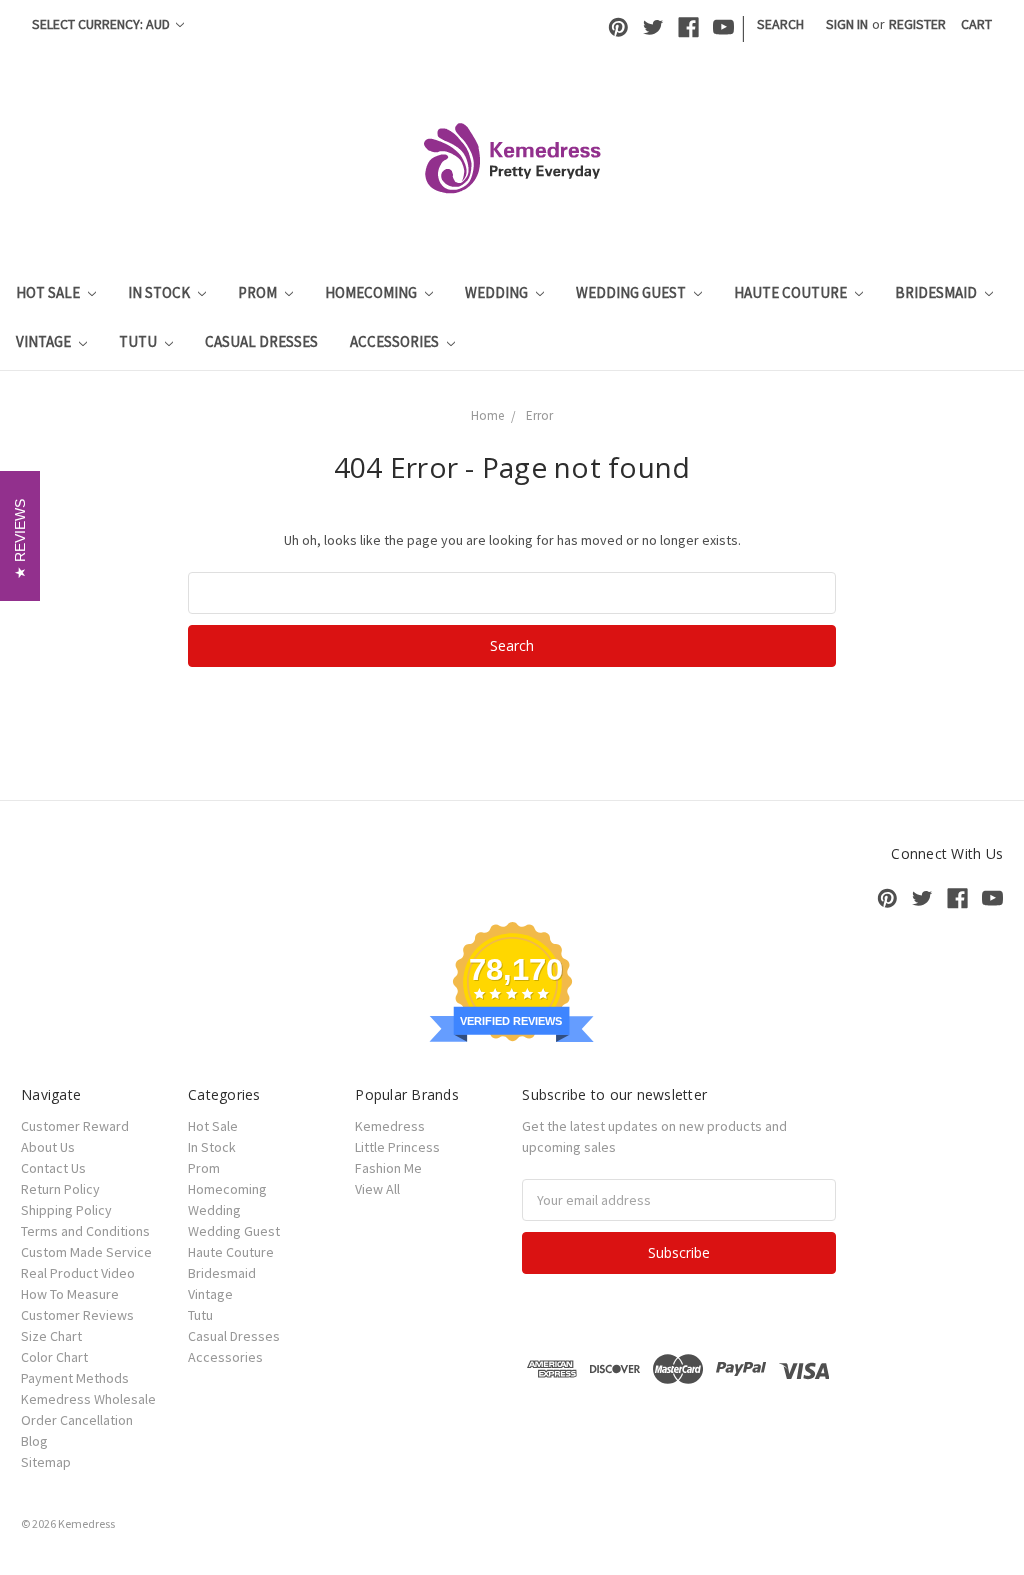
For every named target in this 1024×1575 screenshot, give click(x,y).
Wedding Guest (632, 292)
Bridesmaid (937, 292)
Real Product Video (78, 1273)
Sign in (847, 24)
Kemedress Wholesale (88, 1399)
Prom (259, 292)
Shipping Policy (66, 1210)
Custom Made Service (86, 1252)
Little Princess (397, 1147)
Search (780, 24)
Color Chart (54, 1357)
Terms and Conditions (85, 1231)
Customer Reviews (77, 1315)
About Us (48, 1147)
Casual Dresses (261, 341)
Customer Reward (75, 1126)
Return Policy (60, 1189)
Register (917, 24)
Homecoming (372, 292)
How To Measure (70, 1294)
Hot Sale (49, 292)
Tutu (139, 341)
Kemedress (390, 1126)
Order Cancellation (77, 1420)
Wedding (498, 292)
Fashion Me (388, 1168)
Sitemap (46, 1462)
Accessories (396, 341)
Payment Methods (75, 1378)
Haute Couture (792, 292)
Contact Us (53, 1168)
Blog (34, 1441)
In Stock (160, 292)
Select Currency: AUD (102, 24)
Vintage (45, 341)
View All (377, 1189)
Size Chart (51, 1336)
